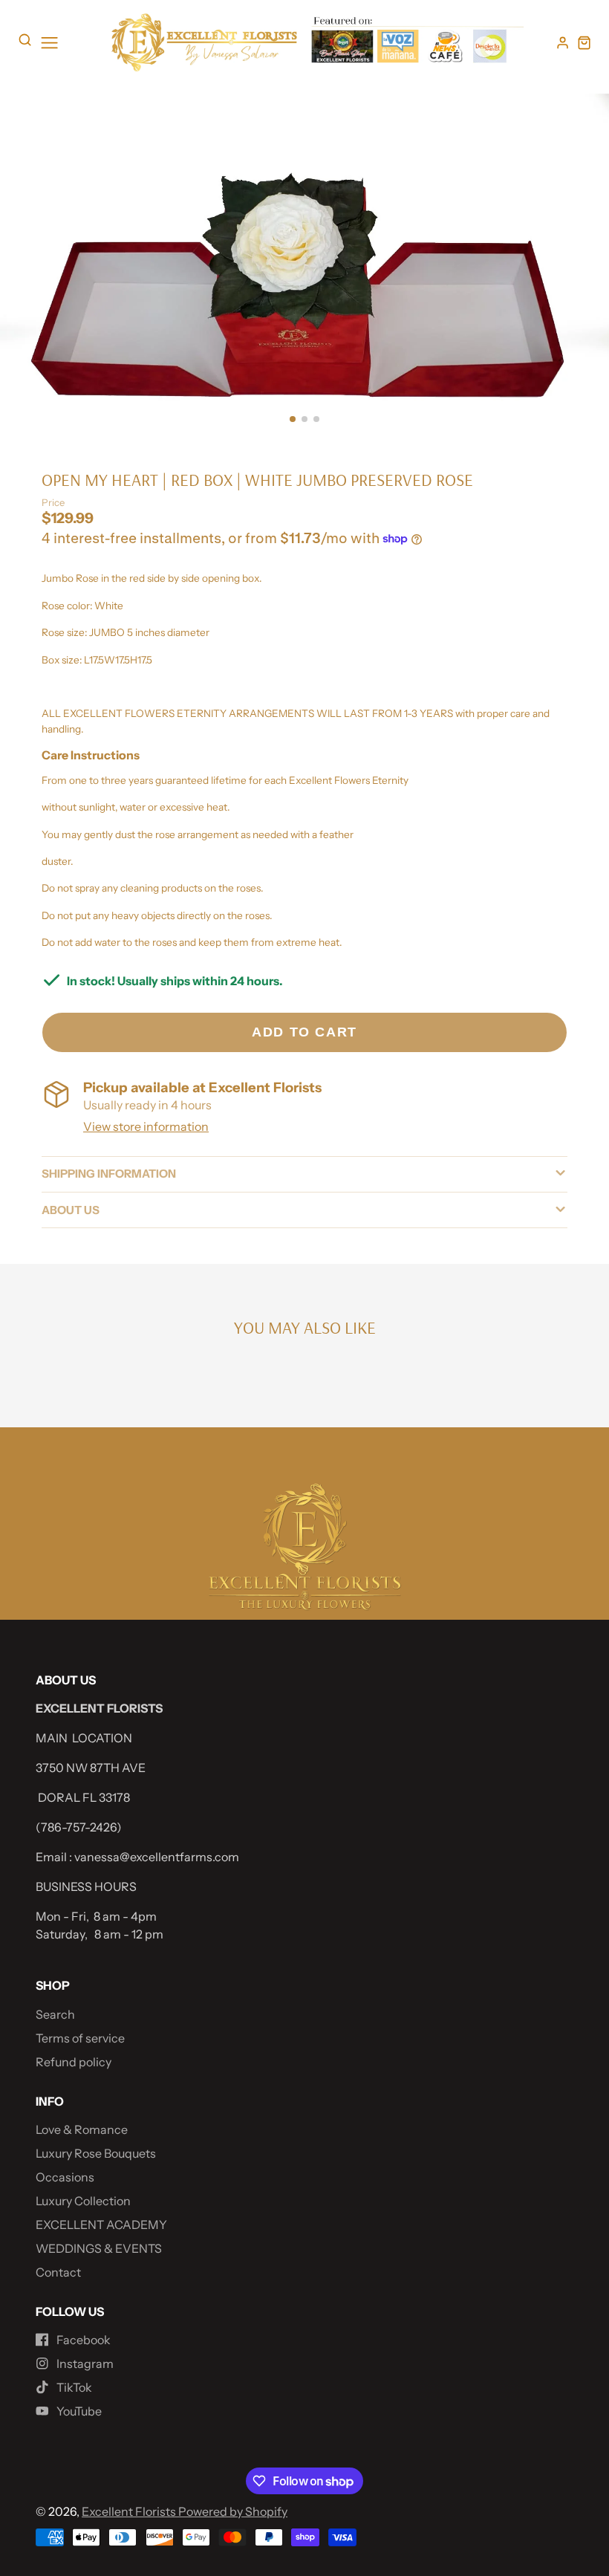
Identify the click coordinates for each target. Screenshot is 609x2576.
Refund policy (74, 2062)
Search (55, 2014)
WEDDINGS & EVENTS (99, 2248)
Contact (58, 2272)
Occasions (65, 2177)
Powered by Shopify (233, 2511)
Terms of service (80, 2038)
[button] (293, 419)
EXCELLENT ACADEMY (101, 2225)
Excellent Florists (130, 2511)
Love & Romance (82, 2129)
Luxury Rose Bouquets (96, 2153)
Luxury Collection (83, 2201)
